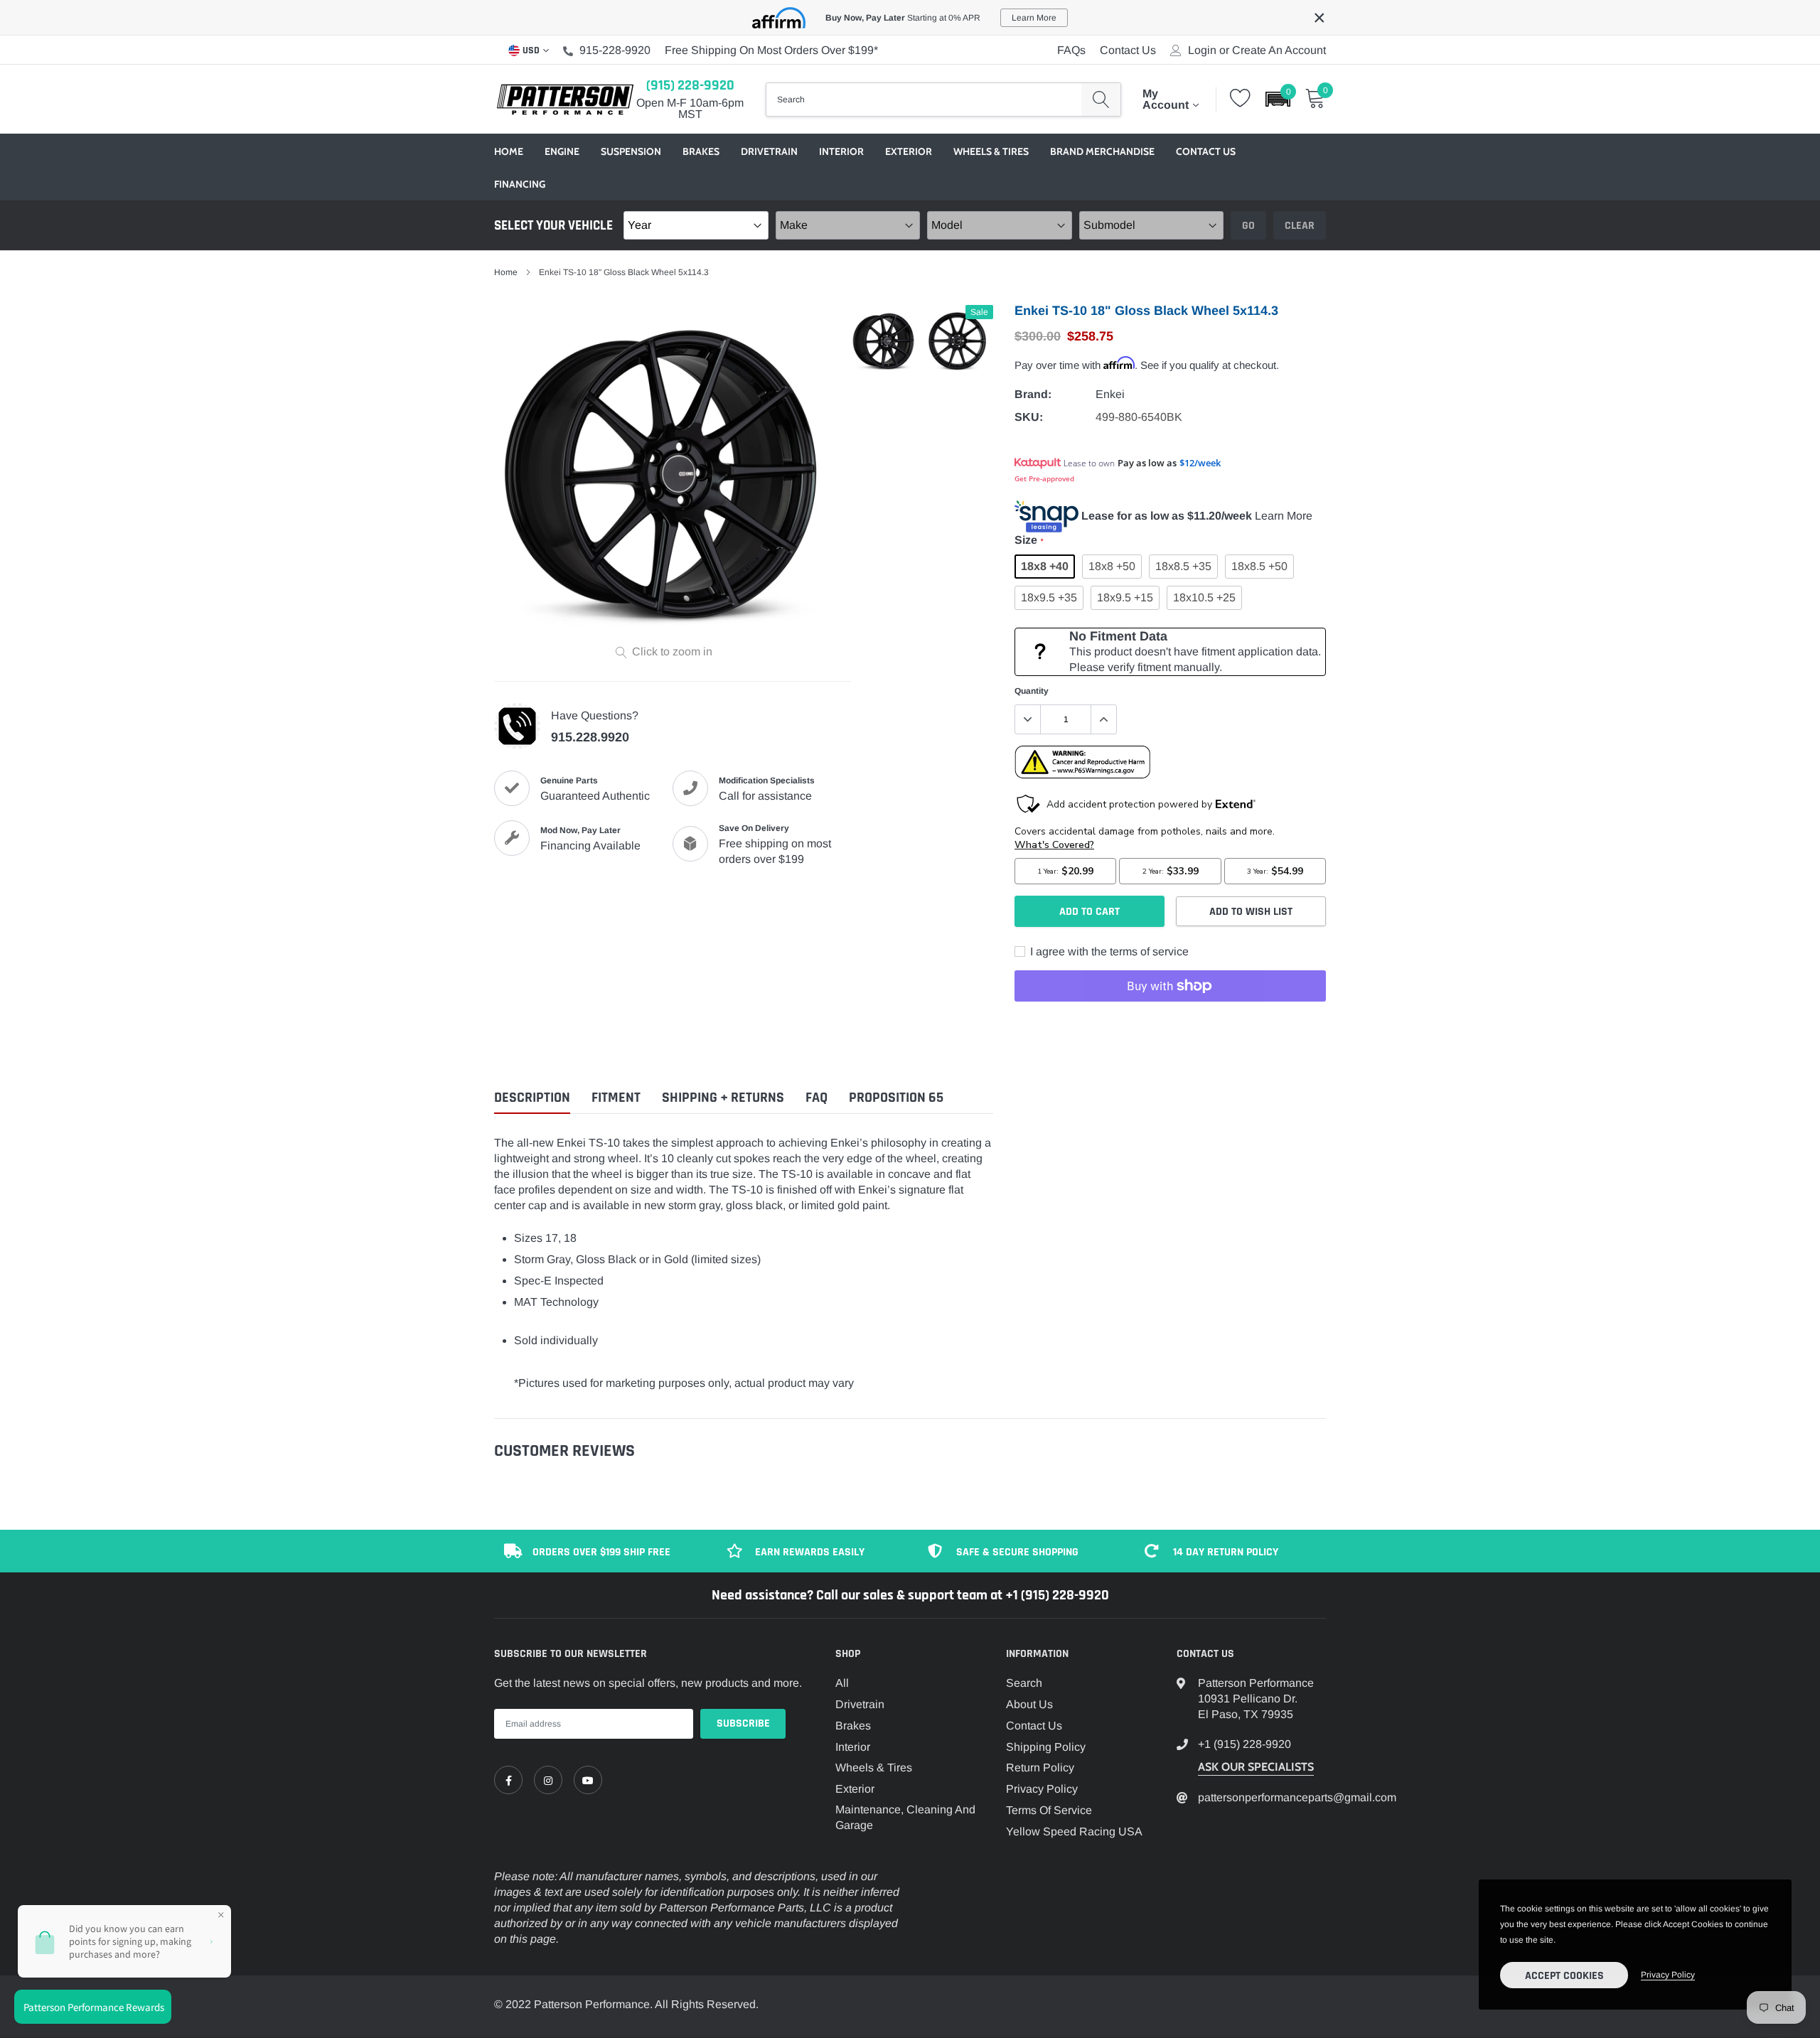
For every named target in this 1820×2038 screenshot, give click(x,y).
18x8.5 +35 (1183, 566)
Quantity (1032, 691)
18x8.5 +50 (1259, 566)
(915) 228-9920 (690, 85)
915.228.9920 (590, 737)
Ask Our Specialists (1256, 1767)
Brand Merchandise (1102, 151)
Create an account (1279, 50)
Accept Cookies (1564, 1976)
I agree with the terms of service (1108, 951)
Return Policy (1040, 1768)
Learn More (1284, 516)
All (842, 1683)
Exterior (909, 151)
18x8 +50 (1112, 566)
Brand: (1033, 394)
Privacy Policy (1042, 1789)
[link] (508, 1780)
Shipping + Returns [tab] (723, 1098)
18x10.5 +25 (1204, 597)
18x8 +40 (1045, 566)
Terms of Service (1049, 1810)
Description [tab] (532, 1098)
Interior (841, 151)
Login (1202, 50)
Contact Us (1128, 50)
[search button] (1101, 100)
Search (1024, 1683)
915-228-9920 (615, 50)
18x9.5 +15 (1125, 597)
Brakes (701, 151)
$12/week (1200, 463)
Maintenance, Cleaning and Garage (905, 1817)
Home (509, 151)
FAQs (1071, 50)
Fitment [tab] (616, 1098)
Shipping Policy (1046, 1747)
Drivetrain (769, 151)
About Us (1029, 1704)
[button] (1278, 99)
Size (1029, 540)
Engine (562, 151)
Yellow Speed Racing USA (1074, 1831)
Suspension (631, 151)
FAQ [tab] (817, 1098)
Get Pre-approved (1044, 478)
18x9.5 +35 (1049, 597)
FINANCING (520, 184)
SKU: (1029, 417)
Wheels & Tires (991, 151)
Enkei (1110, 394)
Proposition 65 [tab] (896, 1098)
